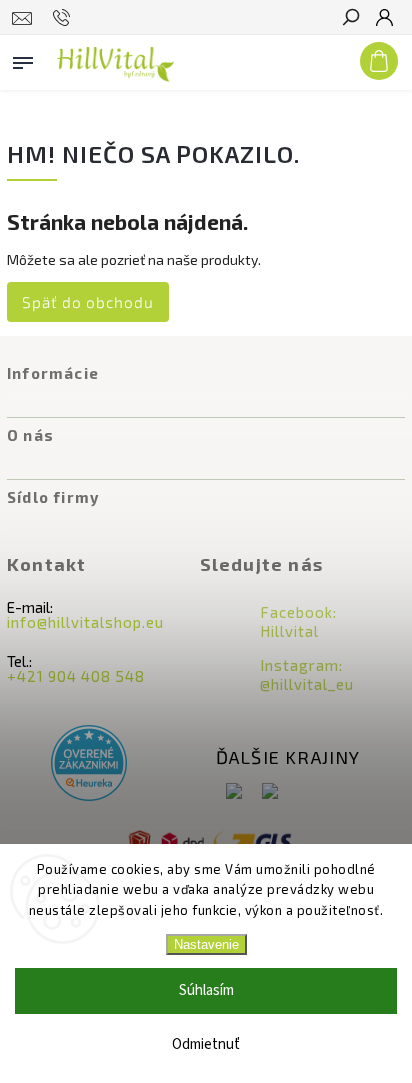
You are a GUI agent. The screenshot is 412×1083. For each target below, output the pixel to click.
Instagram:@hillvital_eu (307, 674)
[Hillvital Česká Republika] (270, 792)
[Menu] (23, 59)
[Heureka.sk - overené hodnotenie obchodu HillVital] (89, 764)
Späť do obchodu (88, 302)
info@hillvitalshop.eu (85, 622)
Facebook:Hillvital (298, 621)
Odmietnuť (206, 1044)
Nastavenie (206, 944)
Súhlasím (206, 990)
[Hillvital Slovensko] (234, 792)
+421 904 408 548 (76, 676)
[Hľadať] (350, 19)
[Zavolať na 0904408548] (64, 18)
